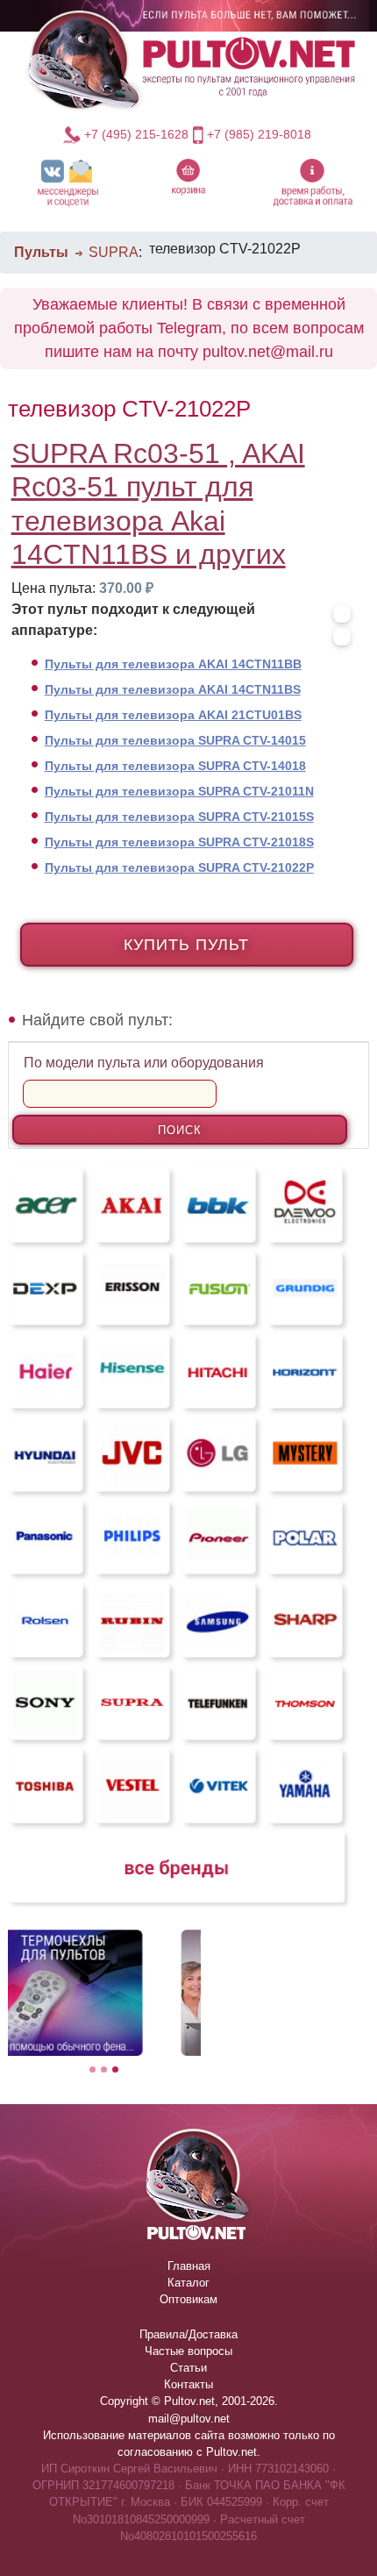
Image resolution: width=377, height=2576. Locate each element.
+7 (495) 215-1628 (136, 134)
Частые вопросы (188, 2351)
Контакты (188, 2384)
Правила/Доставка (188, 2334)
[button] (68, 182)
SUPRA (114, 252)
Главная (189, 2266)
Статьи (188, 2368)
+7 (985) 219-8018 (259, 134)
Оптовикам (188, 2299)
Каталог (188, 2283)
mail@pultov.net (189, 2419)
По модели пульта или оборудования (144, 1063)
